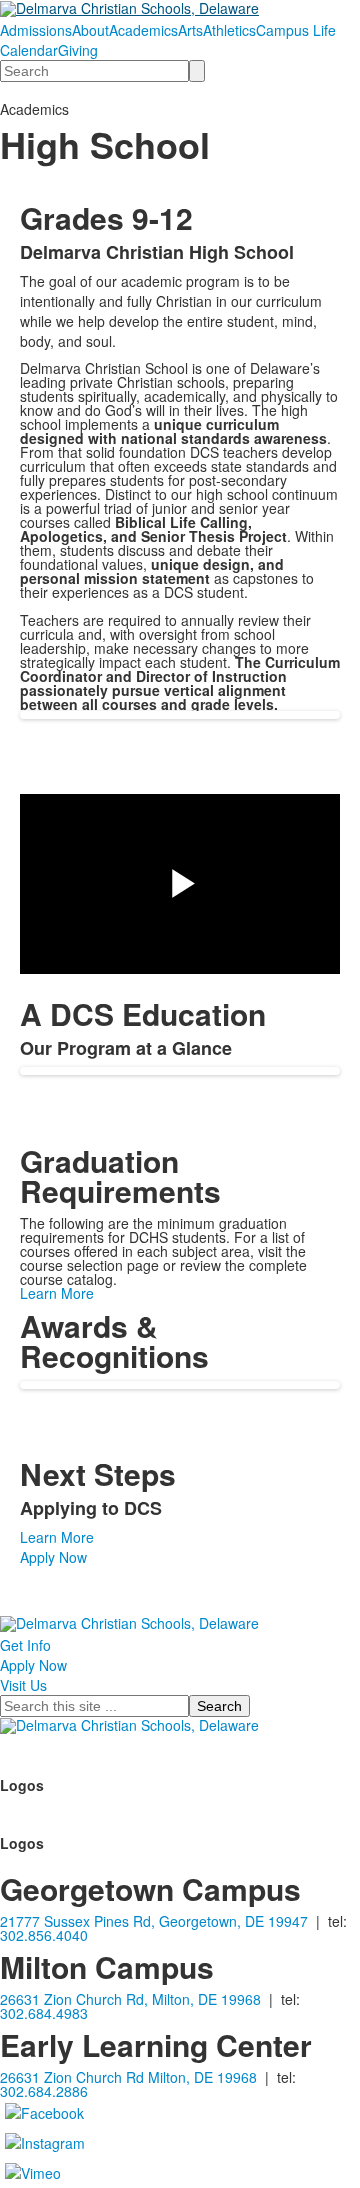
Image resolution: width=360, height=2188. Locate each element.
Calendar (29, 50)
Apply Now (53, 1557)
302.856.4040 (44, 1935)
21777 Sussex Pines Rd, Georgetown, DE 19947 (154, 1921)
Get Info (25, 1645)
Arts (190, 30)
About (90, 30)
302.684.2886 (44, 2091)
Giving (78, 50)
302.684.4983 (44, 2013)
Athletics (229, 30)
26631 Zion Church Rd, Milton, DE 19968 (130, 1999)
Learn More (57, 1293)
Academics (143, 30)
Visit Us (23, 1685)
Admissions (36, 30)
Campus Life (296, 30)
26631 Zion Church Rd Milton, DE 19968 (128, 2077)
